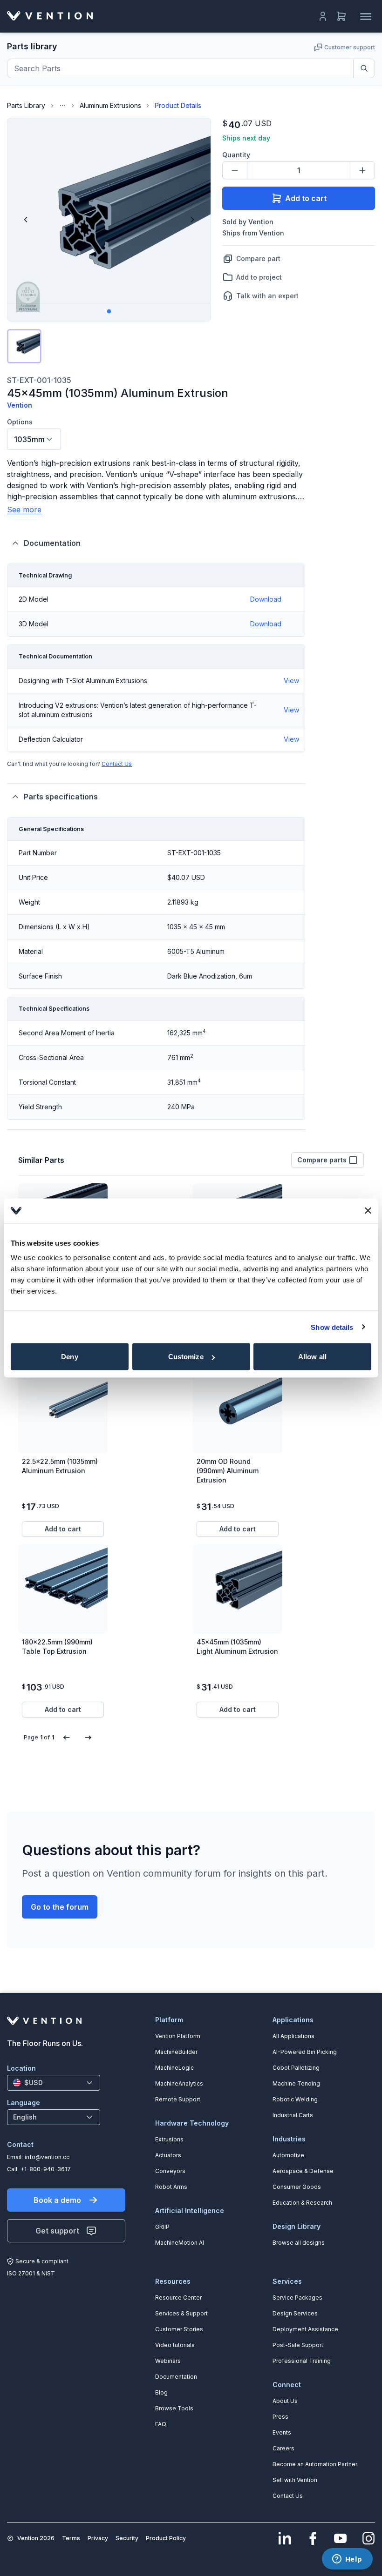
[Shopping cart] (341, 16)
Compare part (258, 258)
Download (266, 599)
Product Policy (166, 2538)
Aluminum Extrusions (110, 105)
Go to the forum (60, 1907)
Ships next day (246, 138)
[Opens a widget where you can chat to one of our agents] (347, 2560)
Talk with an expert (267, 296)
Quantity (236, 155)
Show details (332, 1327)
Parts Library (26, 105)
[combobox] (34, 439)
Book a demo (57, 2200)
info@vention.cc (47, 2157)
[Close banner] (368, 1211)
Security (127, 2538)
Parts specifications (61, 797)
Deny (69, 1357)
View (291, 681)
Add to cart (306, 198)
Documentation (52, 543)
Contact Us (117, 764)
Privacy (98, 2538)
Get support (57, 2231)
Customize (186, 1357)
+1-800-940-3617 (46, 2169)
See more (24, 510)
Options (20, 422)
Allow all (312, 1357)
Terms (71, 2538)
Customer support (350, 47)
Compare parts (322, 1160)
